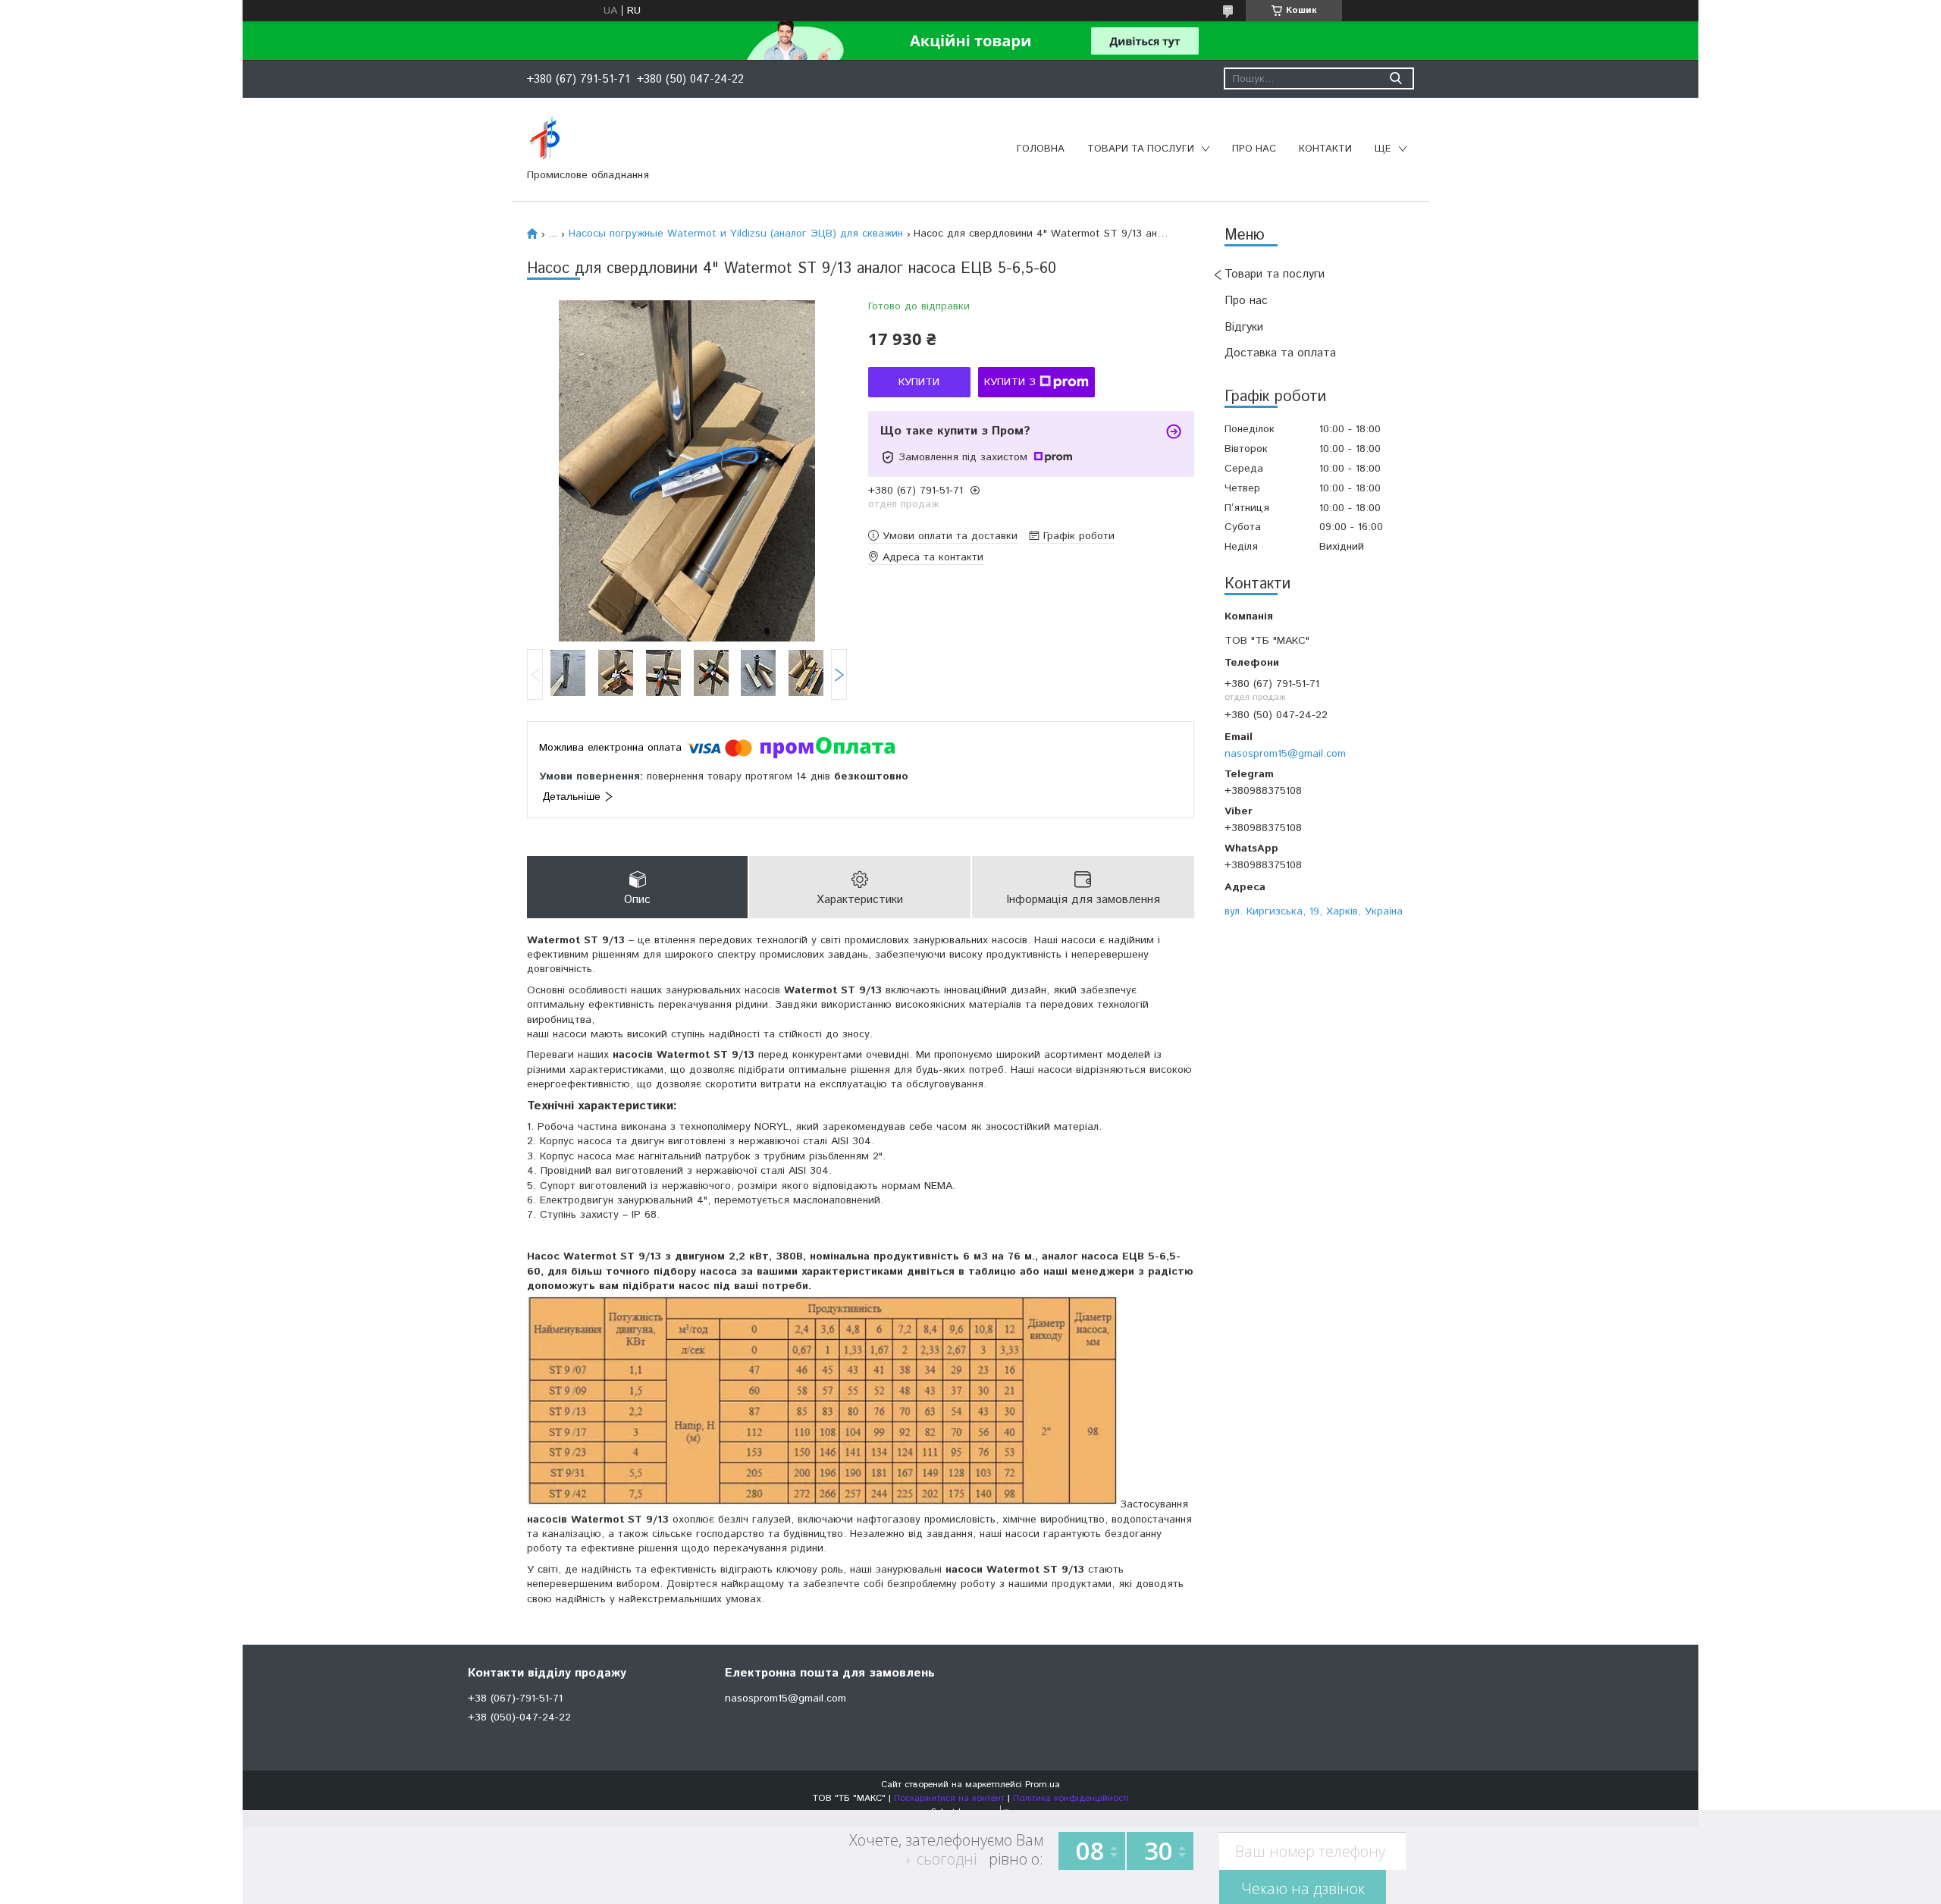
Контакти (1325, 149)
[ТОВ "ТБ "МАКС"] (545, 139)
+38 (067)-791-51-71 (515, 1699)
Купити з (1010, 382)
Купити (919, 382)
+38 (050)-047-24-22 (519, 1717)
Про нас (1254, 149)
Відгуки (1244, 327)
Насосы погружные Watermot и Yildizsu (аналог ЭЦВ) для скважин (736, 234)
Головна (1041, 149)
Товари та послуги (1141, 149)
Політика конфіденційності (1071, 1798)
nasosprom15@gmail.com (1285, 753)
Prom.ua (1043, 1785)
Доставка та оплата (1280, 353)
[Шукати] (1395, 78)
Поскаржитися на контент (949, 1798)
